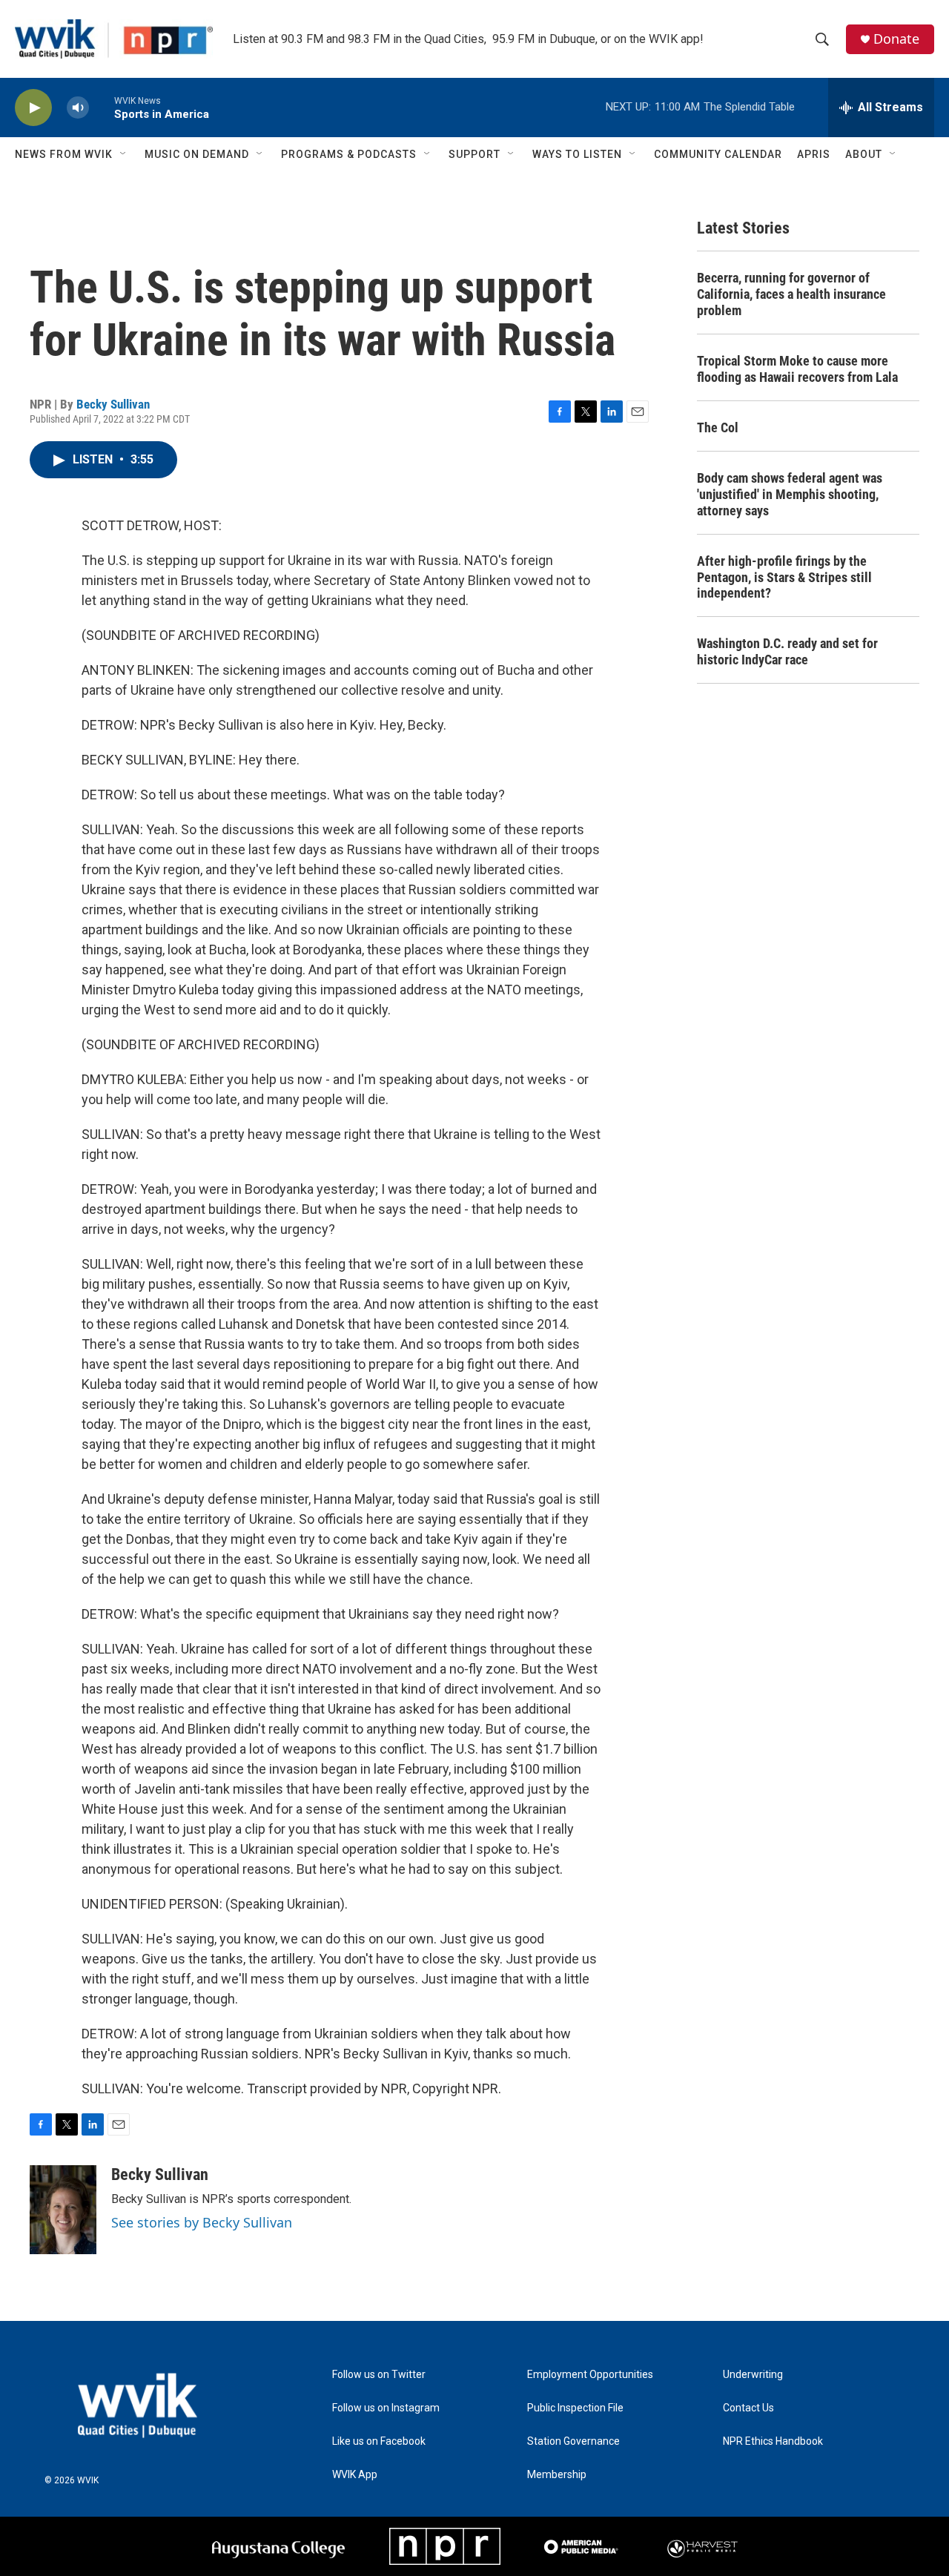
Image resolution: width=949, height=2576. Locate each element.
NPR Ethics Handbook (773, 2441)
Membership (557, 2475)
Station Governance (573, 2441)
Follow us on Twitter (379, 2375)
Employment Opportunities (590, 2375)
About (864, 154)
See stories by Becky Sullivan (202, 2222)
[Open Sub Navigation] (124, 154)
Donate (896, 39)
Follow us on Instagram (386, 2408)
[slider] (102, 107)
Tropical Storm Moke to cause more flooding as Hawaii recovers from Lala (797, 369)
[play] (33, 108)
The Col (718, 427)
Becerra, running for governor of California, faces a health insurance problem (791, 294)
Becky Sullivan (113, 404)
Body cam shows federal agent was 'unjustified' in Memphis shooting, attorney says (790, 494)
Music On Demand (197, 154)
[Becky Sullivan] (63, 2210)
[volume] (78, 108)
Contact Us (748, 2408)
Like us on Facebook (379, 2441)
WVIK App (355, 2475)
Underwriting (753, 2375)
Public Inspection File (575, 2408)
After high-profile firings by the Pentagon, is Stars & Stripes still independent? (784, 577)
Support (474, 154)
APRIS (814, 154)
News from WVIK (64, 154)
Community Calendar (718, 154)
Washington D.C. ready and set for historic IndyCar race (787, 651)
